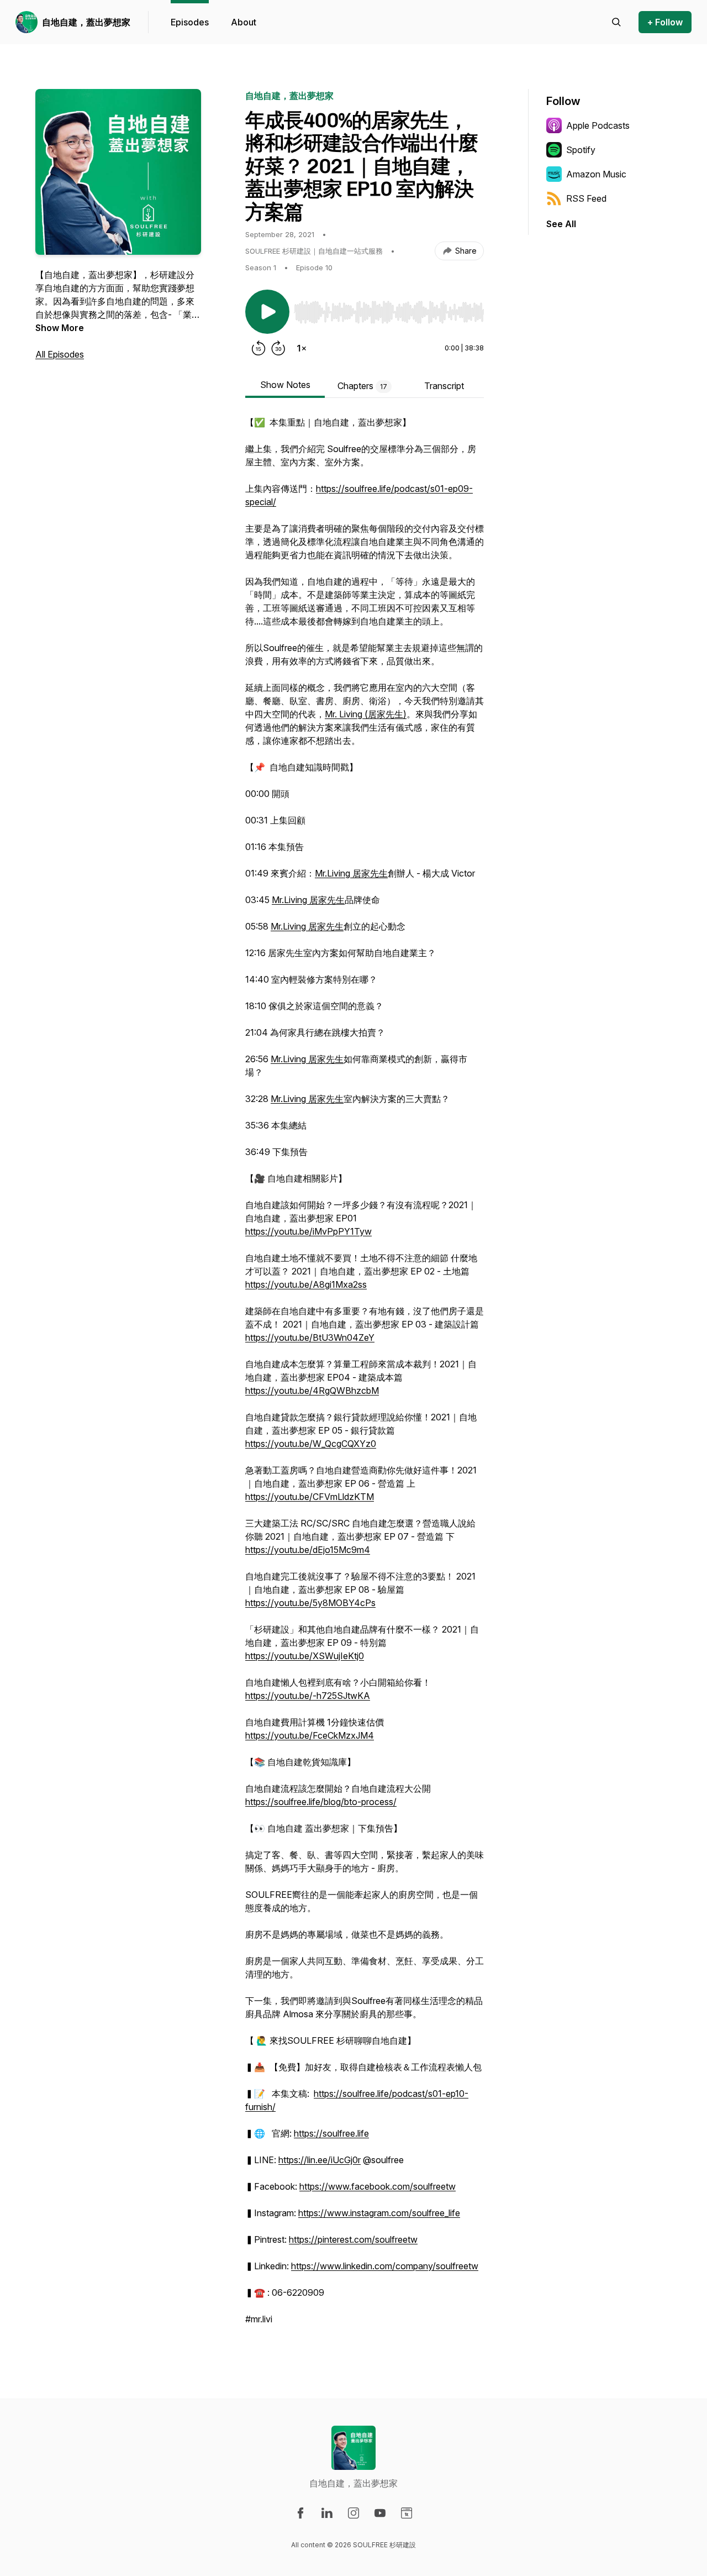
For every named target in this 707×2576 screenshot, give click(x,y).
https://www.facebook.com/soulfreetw (378, 2186)
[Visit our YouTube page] (380, 2513)
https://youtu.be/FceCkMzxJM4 (310, 1735)
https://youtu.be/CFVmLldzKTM (310, 1497)
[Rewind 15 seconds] (258, 348)
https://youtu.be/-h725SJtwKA (308, 1696)
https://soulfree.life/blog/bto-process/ (321, 1802)
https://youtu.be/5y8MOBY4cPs (310, 1603)
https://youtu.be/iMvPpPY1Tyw (308, 1231)
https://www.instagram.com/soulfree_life (379, 2213)
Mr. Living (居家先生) (366, 714)
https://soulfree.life (331, 2133)
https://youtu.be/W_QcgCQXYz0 (311, 1444)
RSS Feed (586, 198)
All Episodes (60, 354)
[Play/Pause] (267, 312)
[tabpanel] (365, 1376)
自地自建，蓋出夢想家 (86, 22)
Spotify (581, 150)
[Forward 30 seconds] (278, 348)
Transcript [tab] (444, 386)
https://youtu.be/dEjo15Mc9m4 (308, 1550)
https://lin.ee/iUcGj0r (320, 2160)
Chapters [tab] (362, 386)
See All (561, 224)
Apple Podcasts (598, 125)
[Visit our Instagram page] (353, 2513)
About (244, 22)
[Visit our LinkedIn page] (327, 2513)
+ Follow (665, 22)
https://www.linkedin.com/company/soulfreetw (385, 2266)
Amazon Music (596, 174)
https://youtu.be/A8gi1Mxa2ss (306, 1284)
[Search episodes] (616, 22)
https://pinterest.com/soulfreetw (353, 2239)
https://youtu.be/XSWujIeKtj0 (305, 1656)
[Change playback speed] (302, 348)
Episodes (190, 22)
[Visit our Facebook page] (300, 2513)
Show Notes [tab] (285, 385)
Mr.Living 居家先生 (351, 873)
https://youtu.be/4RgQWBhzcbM (312, 1391)
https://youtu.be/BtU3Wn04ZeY (310, 1337)
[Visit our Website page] (407, 2513)
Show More (60, 328)
